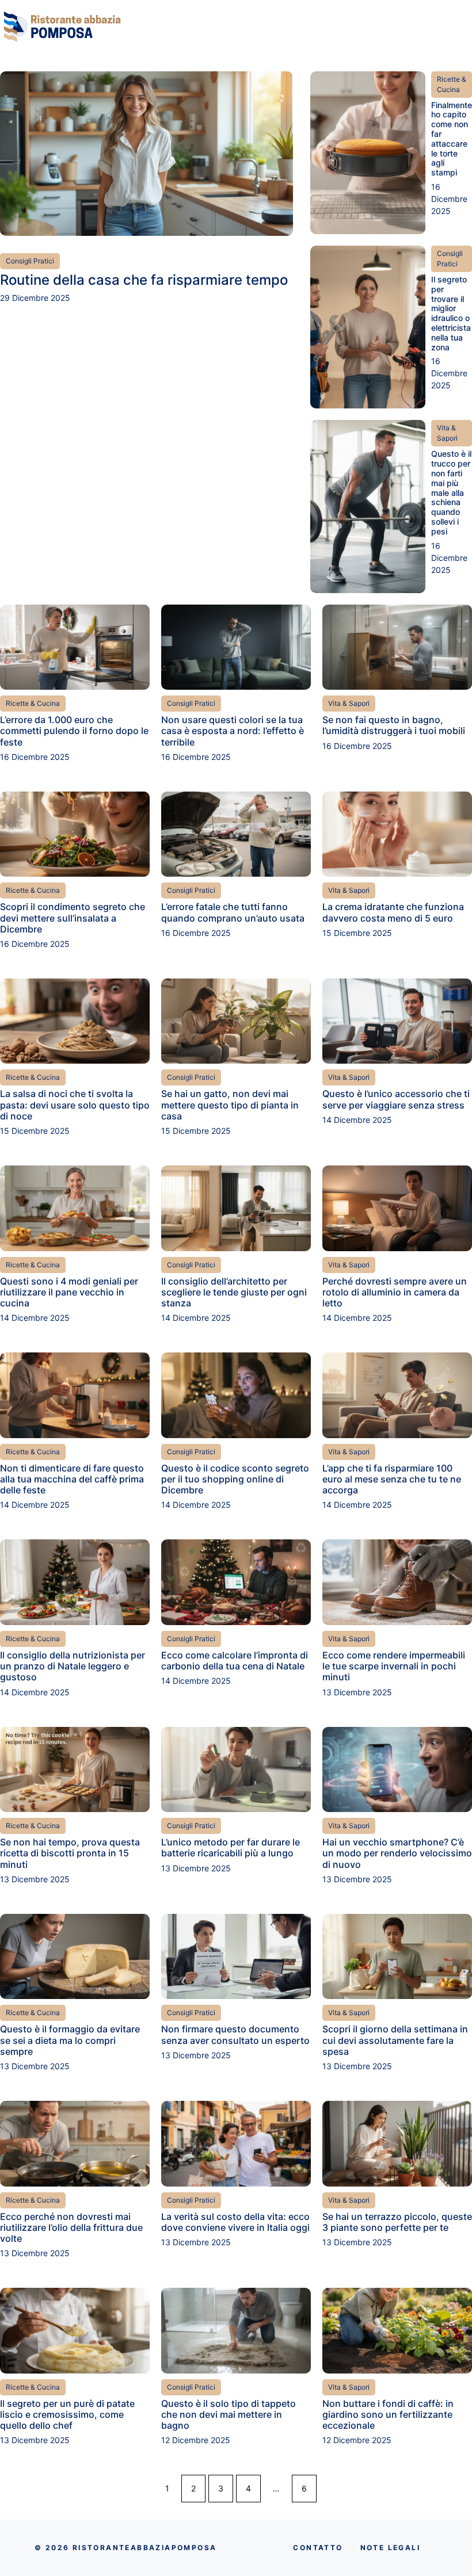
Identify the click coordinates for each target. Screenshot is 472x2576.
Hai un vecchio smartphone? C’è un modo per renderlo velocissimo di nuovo (397, 1853)
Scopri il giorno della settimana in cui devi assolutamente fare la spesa (395, 2040)
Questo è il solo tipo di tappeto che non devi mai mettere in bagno (229, 2414)
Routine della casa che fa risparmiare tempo (144, 280)
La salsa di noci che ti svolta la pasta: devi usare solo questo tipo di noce (75, 1104)
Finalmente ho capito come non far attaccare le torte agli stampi (452, 139)
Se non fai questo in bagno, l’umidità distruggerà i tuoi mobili (394, 725)
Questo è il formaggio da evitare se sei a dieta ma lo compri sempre (70, 2040)
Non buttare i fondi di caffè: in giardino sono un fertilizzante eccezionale (388, 2414)
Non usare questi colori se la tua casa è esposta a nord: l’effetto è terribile (233, 731)
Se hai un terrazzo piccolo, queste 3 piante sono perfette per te (397, 2222)
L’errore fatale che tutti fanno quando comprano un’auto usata (233, 912)
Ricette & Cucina (452, 84)
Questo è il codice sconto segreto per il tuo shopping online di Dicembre (235, 1479)
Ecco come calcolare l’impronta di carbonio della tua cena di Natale (235, 1660)
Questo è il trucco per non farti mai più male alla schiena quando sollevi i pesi (451, 492)
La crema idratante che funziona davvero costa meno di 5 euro (393, 912)
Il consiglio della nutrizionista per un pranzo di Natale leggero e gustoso (73, 1666)
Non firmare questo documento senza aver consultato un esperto (235, 2034)
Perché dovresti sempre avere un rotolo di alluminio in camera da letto (395, 1292)
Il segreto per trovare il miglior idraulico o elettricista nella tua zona (451, 313)
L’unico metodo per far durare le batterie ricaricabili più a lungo (231, 1847)
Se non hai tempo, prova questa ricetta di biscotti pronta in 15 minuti (70, 1853)
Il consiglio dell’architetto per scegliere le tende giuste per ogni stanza (234, 1292)
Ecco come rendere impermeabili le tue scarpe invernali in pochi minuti (394, 1666)
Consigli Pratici (30, 261)
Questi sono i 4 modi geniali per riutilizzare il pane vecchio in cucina (69, 1292)
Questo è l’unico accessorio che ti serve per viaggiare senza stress (396, 1099)
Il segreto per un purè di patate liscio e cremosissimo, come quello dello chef (67, 2414)
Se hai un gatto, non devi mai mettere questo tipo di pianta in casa (230, 1104)
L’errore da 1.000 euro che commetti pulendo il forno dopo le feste (74, 731)
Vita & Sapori (447, 433)
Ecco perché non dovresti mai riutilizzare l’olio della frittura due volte (71, 2227)
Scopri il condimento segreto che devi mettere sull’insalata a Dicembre (73, 918)
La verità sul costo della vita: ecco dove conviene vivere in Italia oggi (235, 2222)
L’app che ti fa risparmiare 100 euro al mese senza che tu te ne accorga (392, 1479)
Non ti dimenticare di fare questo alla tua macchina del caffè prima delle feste (72, 1479)
